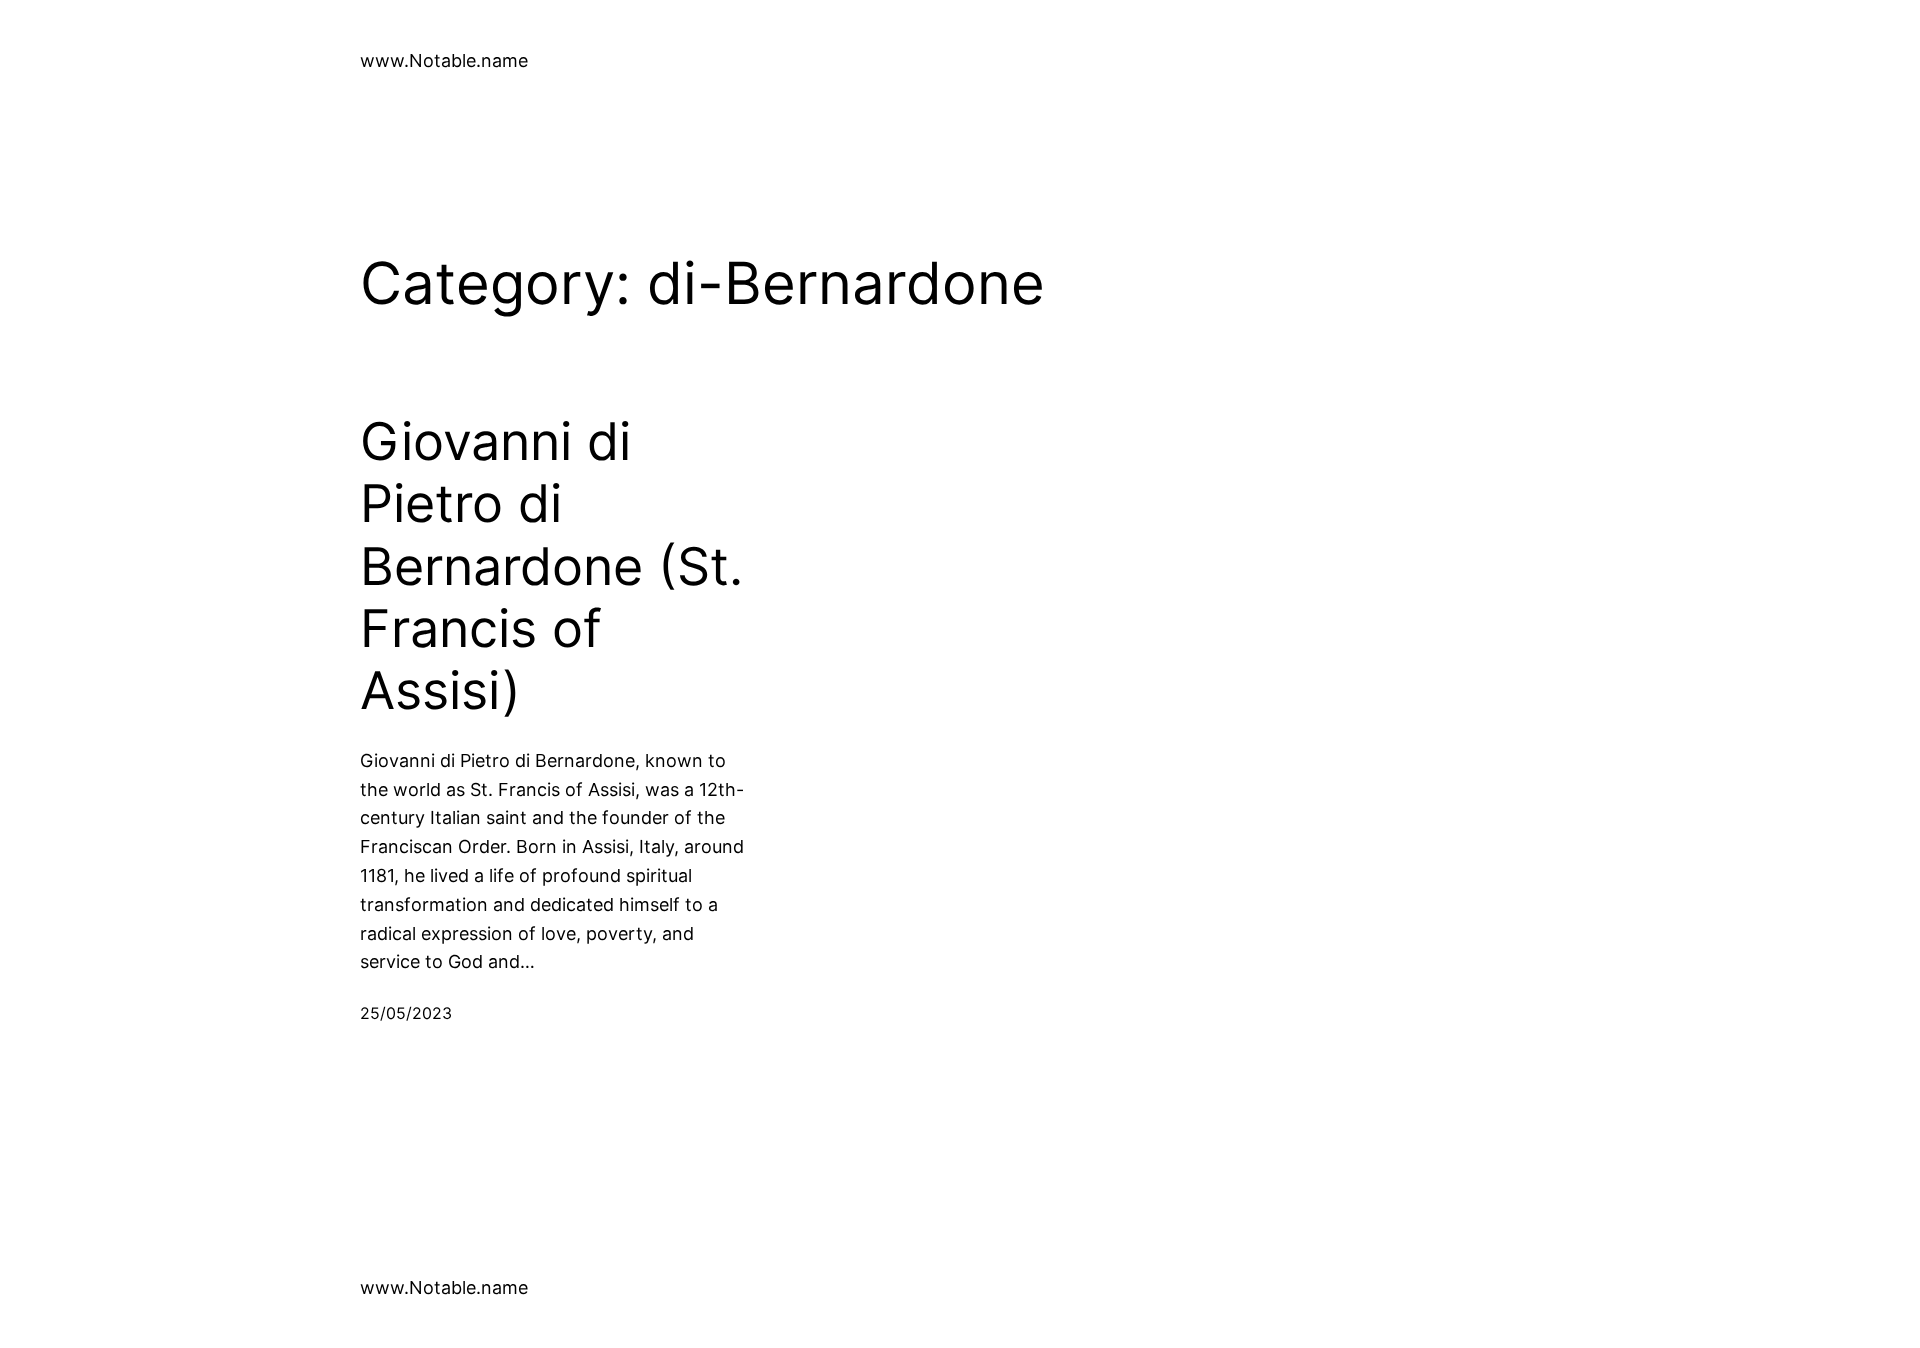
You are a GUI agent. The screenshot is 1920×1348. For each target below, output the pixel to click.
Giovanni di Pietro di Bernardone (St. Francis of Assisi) (551, 567)
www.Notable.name (444, 60)
